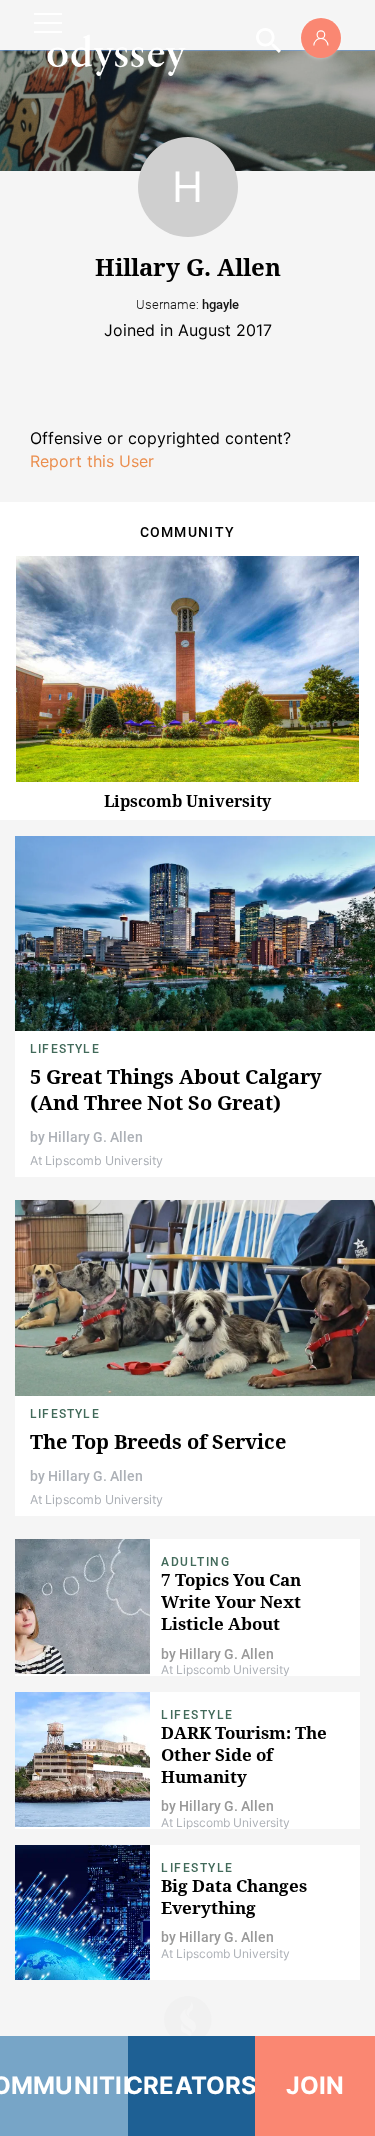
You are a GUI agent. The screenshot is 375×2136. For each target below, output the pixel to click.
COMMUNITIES (64, 2085)
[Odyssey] (116, 55)
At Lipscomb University (96, 1160)
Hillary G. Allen (95, 1137)
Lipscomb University (187, 801)
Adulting (195, 1562)
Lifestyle (65, 1049)
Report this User (92, 461)
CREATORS (192, 2085)
